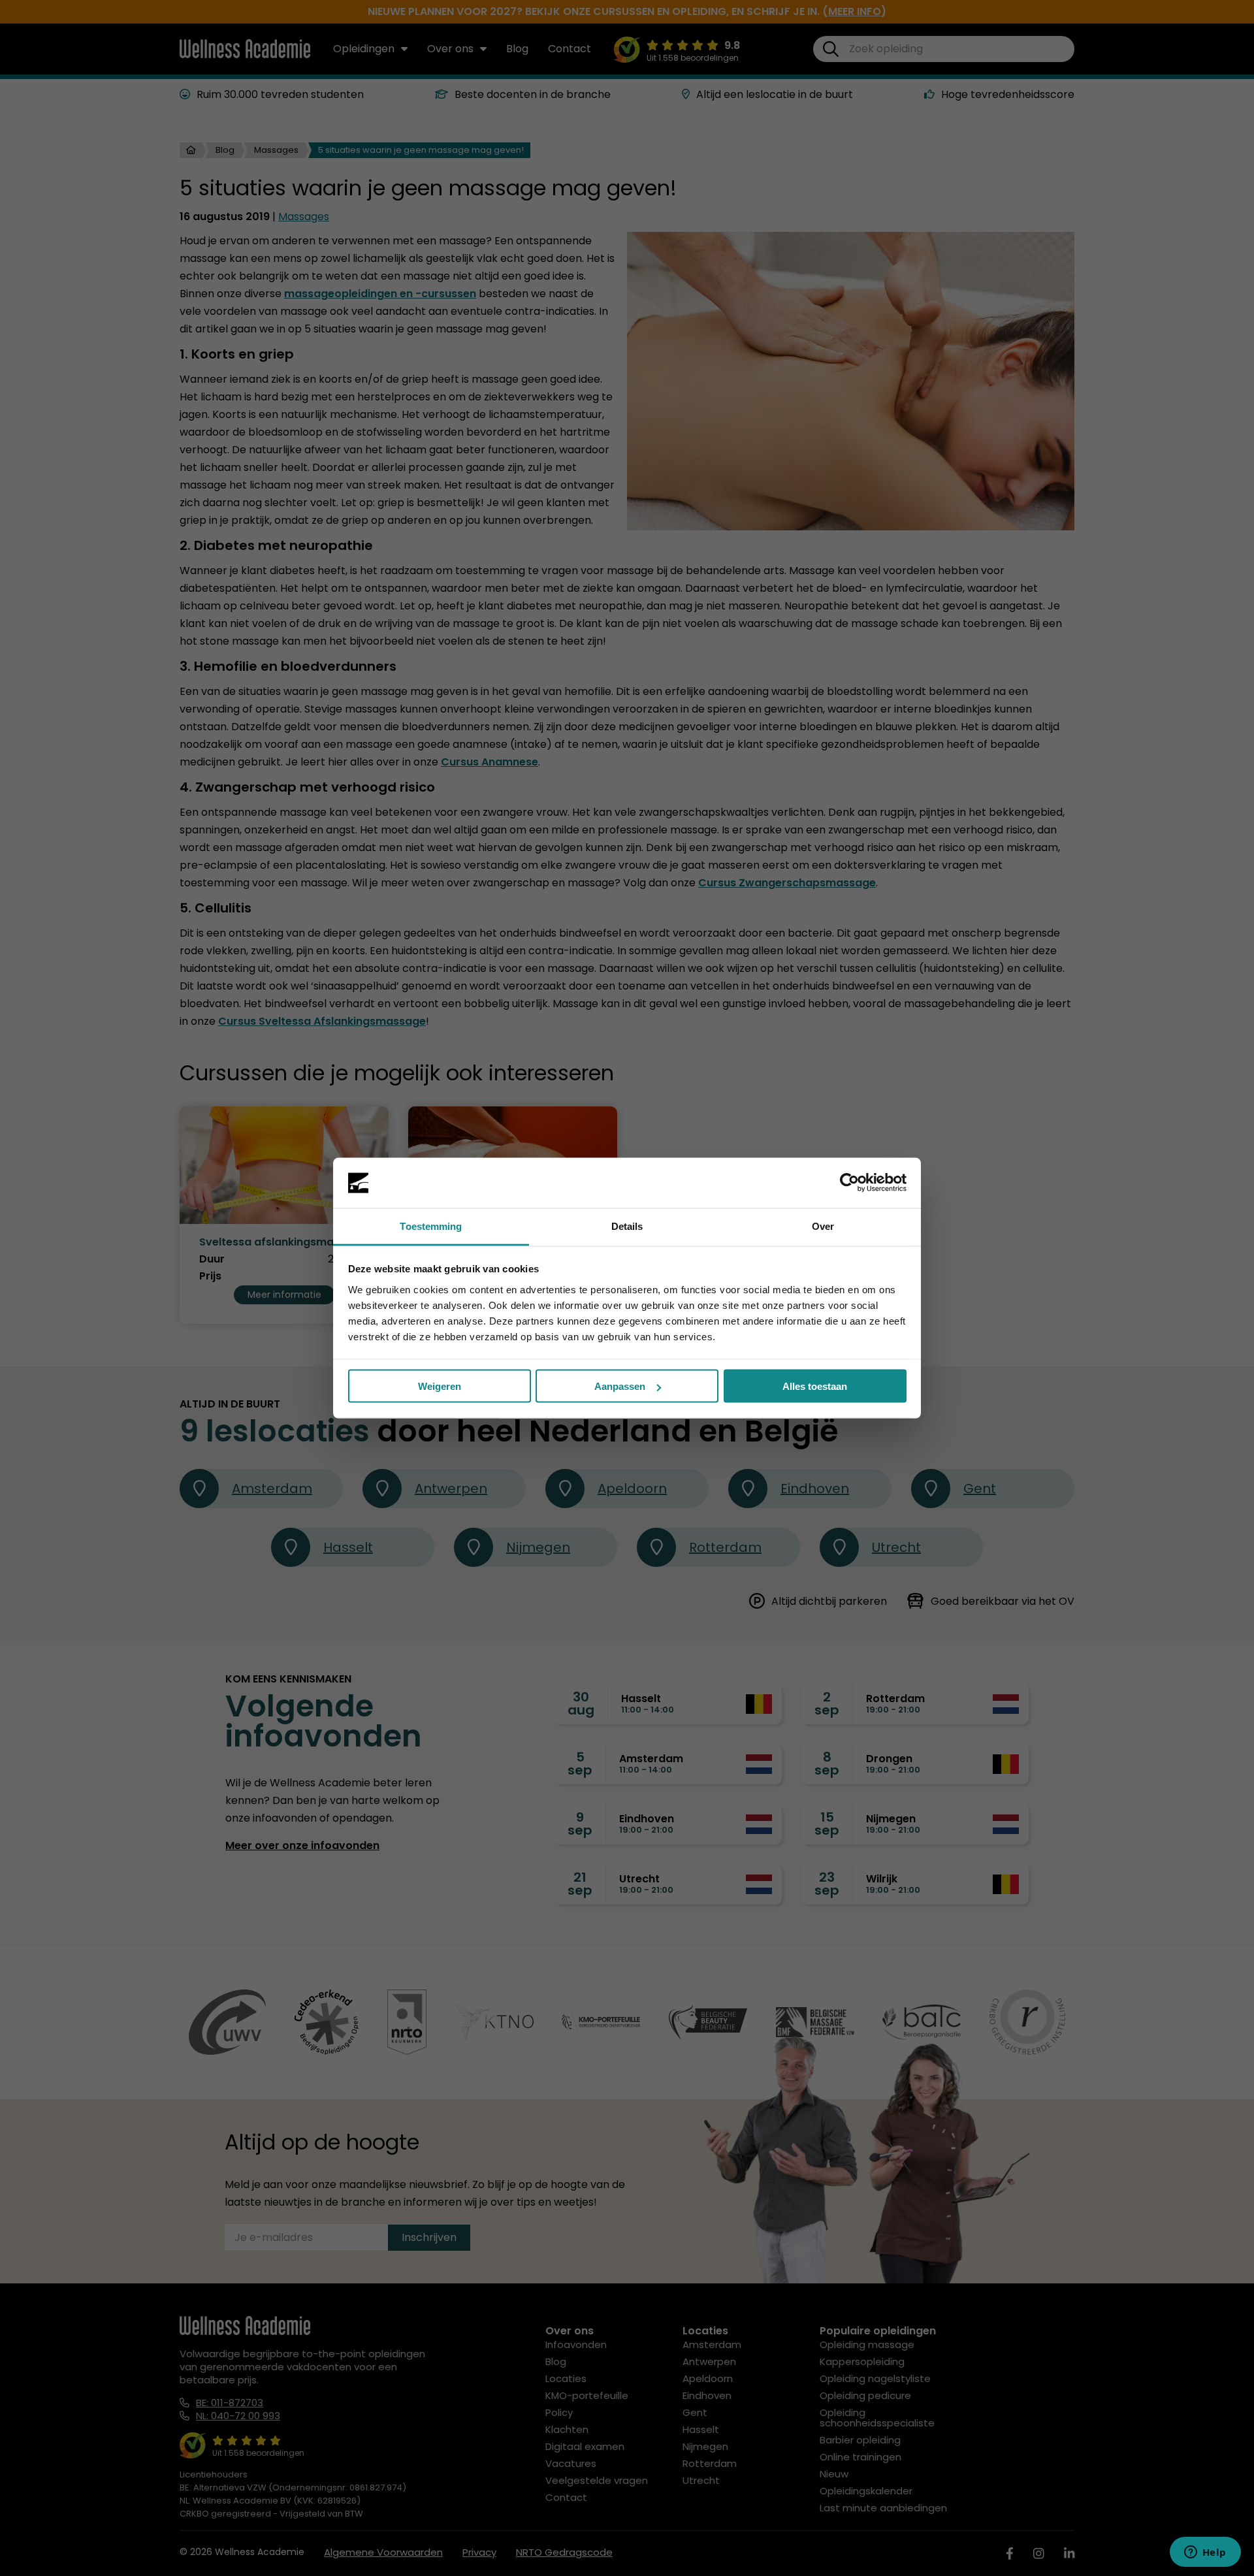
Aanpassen (620, 1386)
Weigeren (440, 1386)
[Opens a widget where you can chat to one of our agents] (1205, 2553)
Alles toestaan (815, 1386)
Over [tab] (823, 1226)
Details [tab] (627, 1226)
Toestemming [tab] (431, 1226)
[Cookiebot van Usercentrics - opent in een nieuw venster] (849, 1183)
